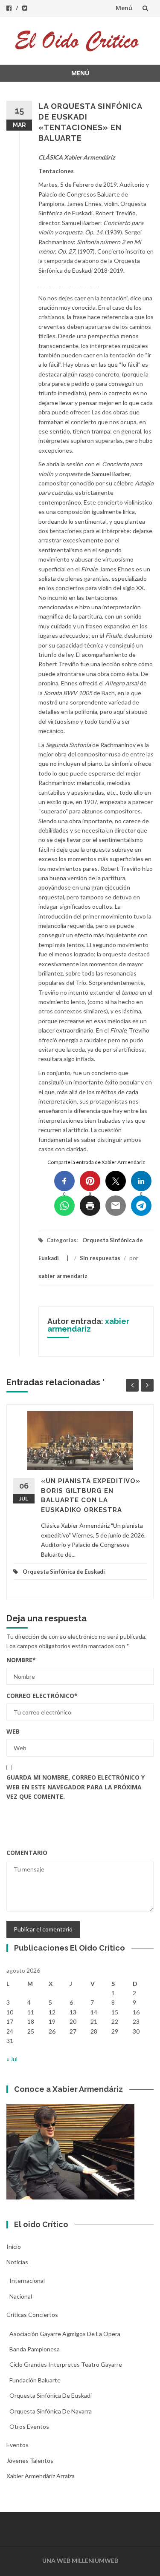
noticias (17, 2262)
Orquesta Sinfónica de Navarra (51, 2411)
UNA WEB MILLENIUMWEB (80, 2560)
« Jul (12, 2059)
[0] (64, 1181)
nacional (21, 2296)
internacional (27, 2281)
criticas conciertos (32, 2315)
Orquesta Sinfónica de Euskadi (64, 1572)
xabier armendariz (63, 1276)
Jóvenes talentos (30, 2460)
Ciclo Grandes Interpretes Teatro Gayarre (66, 2364)
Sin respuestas (100, 1258)
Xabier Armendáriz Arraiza (41, 2476)
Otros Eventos (29, 2426)
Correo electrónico (42, 1696)
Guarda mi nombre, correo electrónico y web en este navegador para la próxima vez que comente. (76, 1787)
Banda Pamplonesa (35, 2349)
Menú (124, 8)
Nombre (21, 1660)
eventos (17, 2445)
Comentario (27, 1853)
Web (13, 1731)
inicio (14, 2247)
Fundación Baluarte (35, 2380)
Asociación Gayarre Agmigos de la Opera (65, 2334)
